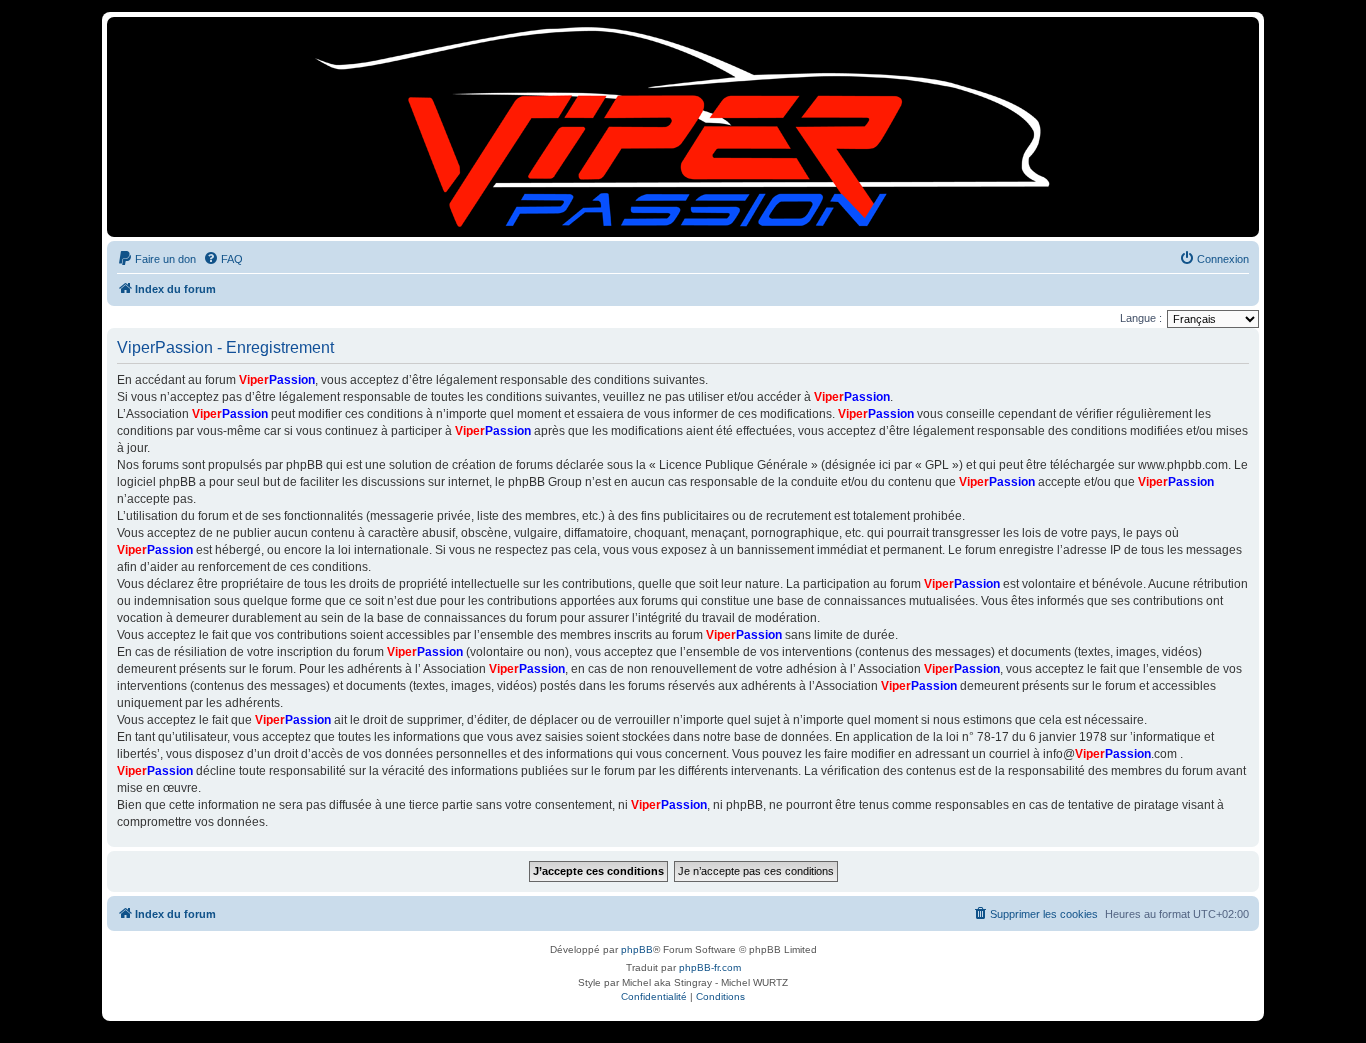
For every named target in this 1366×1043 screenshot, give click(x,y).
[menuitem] (156, 259)
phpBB (637, 949)
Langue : (1141, 318)
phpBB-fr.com (710, 967)
